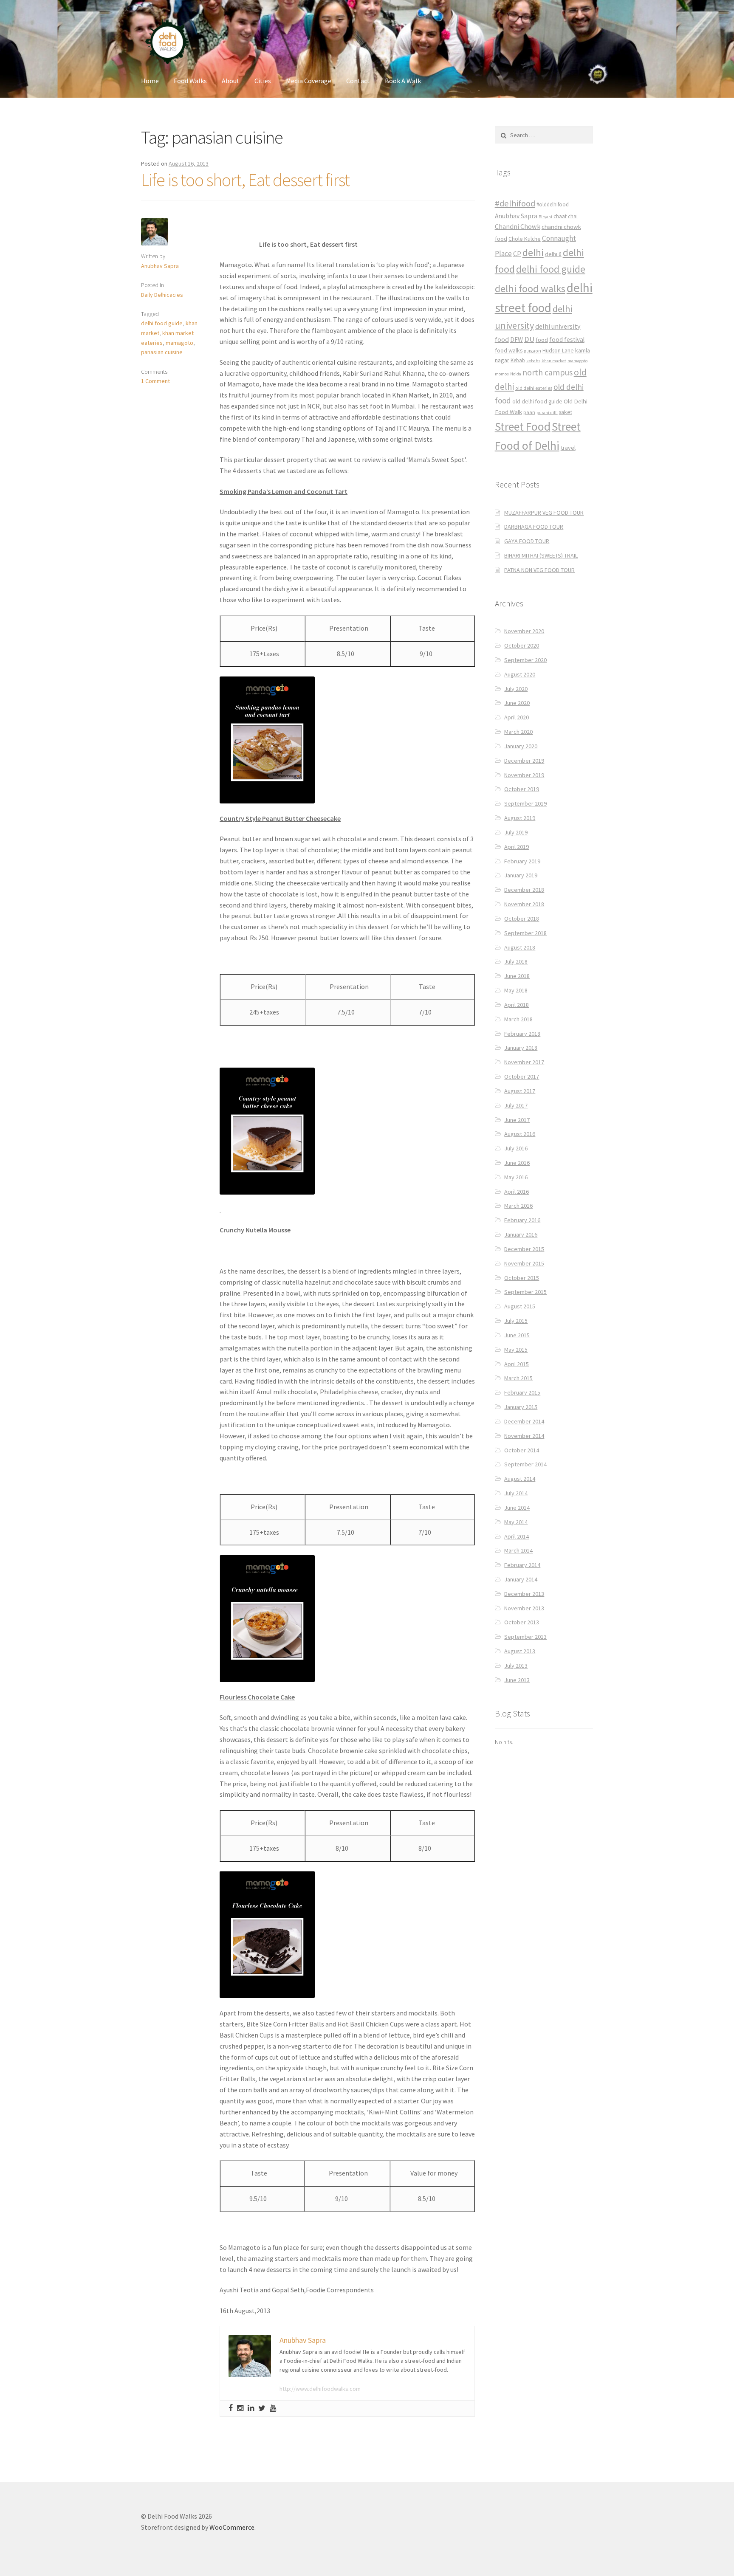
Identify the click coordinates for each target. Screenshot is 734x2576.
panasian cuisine (162, 352)
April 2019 (517, 847)
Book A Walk (403, 81)
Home (150, 81)
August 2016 (520, 1134)
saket (566, 412)
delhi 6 (553, 254)
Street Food (523, 426)
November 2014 (524, 1436)
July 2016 (516, 1148)
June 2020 (517, 703)
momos (502, 374)
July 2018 (516, 961)
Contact (358, 81)
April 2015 (517, 1364)
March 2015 (518, 1378)
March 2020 (518, 732)
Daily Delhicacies (162, 295)
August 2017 (520, 1091)
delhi (533, 252)
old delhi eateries (534, 388)
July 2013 (516, 1666)
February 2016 (522, 1220)
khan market (554, 361)
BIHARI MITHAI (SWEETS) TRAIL (541, 555)
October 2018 (522, 919)
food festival (567, 340)
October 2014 (522, 1450)
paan (529, 412)
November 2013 (524, 1608)
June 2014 (517, 1508)
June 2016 (517, 1163)
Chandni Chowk (518, 226)
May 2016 (516, 1177)
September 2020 (525, 660)
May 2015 (516, 1350)
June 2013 (517, 1680)
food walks (509, 350)
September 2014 (525, 1464)
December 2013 (524, 1594)
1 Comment (155, 381)
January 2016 (521, 1234)
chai (573, 216)
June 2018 (517, 976)
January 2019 (521, 875)
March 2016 (518, 1206)
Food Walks (190, 81)
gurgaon (533, 351)
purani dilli (547, 413)
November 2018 (524, 904)
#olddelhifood (553, 204)
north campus (548, 372)
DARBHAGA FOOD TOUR (534, 527)
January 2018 (521, 1048)
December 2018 (524, 890)
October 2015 (522, 1278)
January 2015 (521, 1407)
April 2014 (517, 1536)
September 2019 (525, 803)
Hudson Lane (558, 351)
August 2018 (520, 947)
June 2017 (517, 1120)
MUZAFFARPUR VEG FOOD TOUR (544, 513)
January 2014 (521, 1579)
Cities (263, 81)
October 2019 (522, 789)
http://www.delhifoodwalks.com (320, 2389)
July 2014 (516, 1493)
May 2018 (516, 990)
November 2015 (524, 1263)
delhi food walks (530, 289)
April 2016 (517, 1192)
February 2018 (522, 1034)
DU (529, 339)
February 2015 (522, 1392)
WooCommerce (232, 2527)
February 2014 (522, 1565)
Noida (516, 374)
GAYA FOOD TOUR (527, 541)
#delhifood (515, 203)
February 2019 (522, 861)
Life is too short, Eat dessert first (245, 180)
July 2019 (516, 832)
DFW (517, 340)
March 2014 (518, 1550)
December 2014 (524, 1421)
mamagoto (179, 343)
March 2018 (518, 1019)
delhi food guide (162, 323)
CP (517, 254)
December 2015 (524, 1249)
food (542, 340)
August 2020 (520, 674)
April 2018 (517, 1005)
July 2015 (516, 1321)
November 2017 (524, 1062)
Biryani (545, 217)
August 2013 (520, 1651)
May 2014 (516, 1522)
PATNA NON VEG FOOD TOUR (539, 570)
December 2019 (524, 761)
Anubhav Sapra (160, 266)
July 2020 (516, 689)
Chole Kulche (525, 239)
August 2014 (520, 1479)
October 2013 (522, 1622)
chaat (560, 216)
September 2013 (525, 1637)
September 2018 (525, 933)
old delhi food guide (537, 402)
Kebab (518, 360)
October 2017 (522, 1077)
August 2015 (520, 1306)
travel (568, 448)
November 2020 (524, 631)
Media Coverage (309, 81)
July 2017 (516, 1105)
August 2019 (520, 818)
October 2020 (522, 645)
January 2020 (521, 746)
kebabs (533, 361)
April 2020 (517, 717)
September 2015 (525, 1292)
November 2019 (524, 775)
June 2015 (517, 1335)
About (231, 81)
